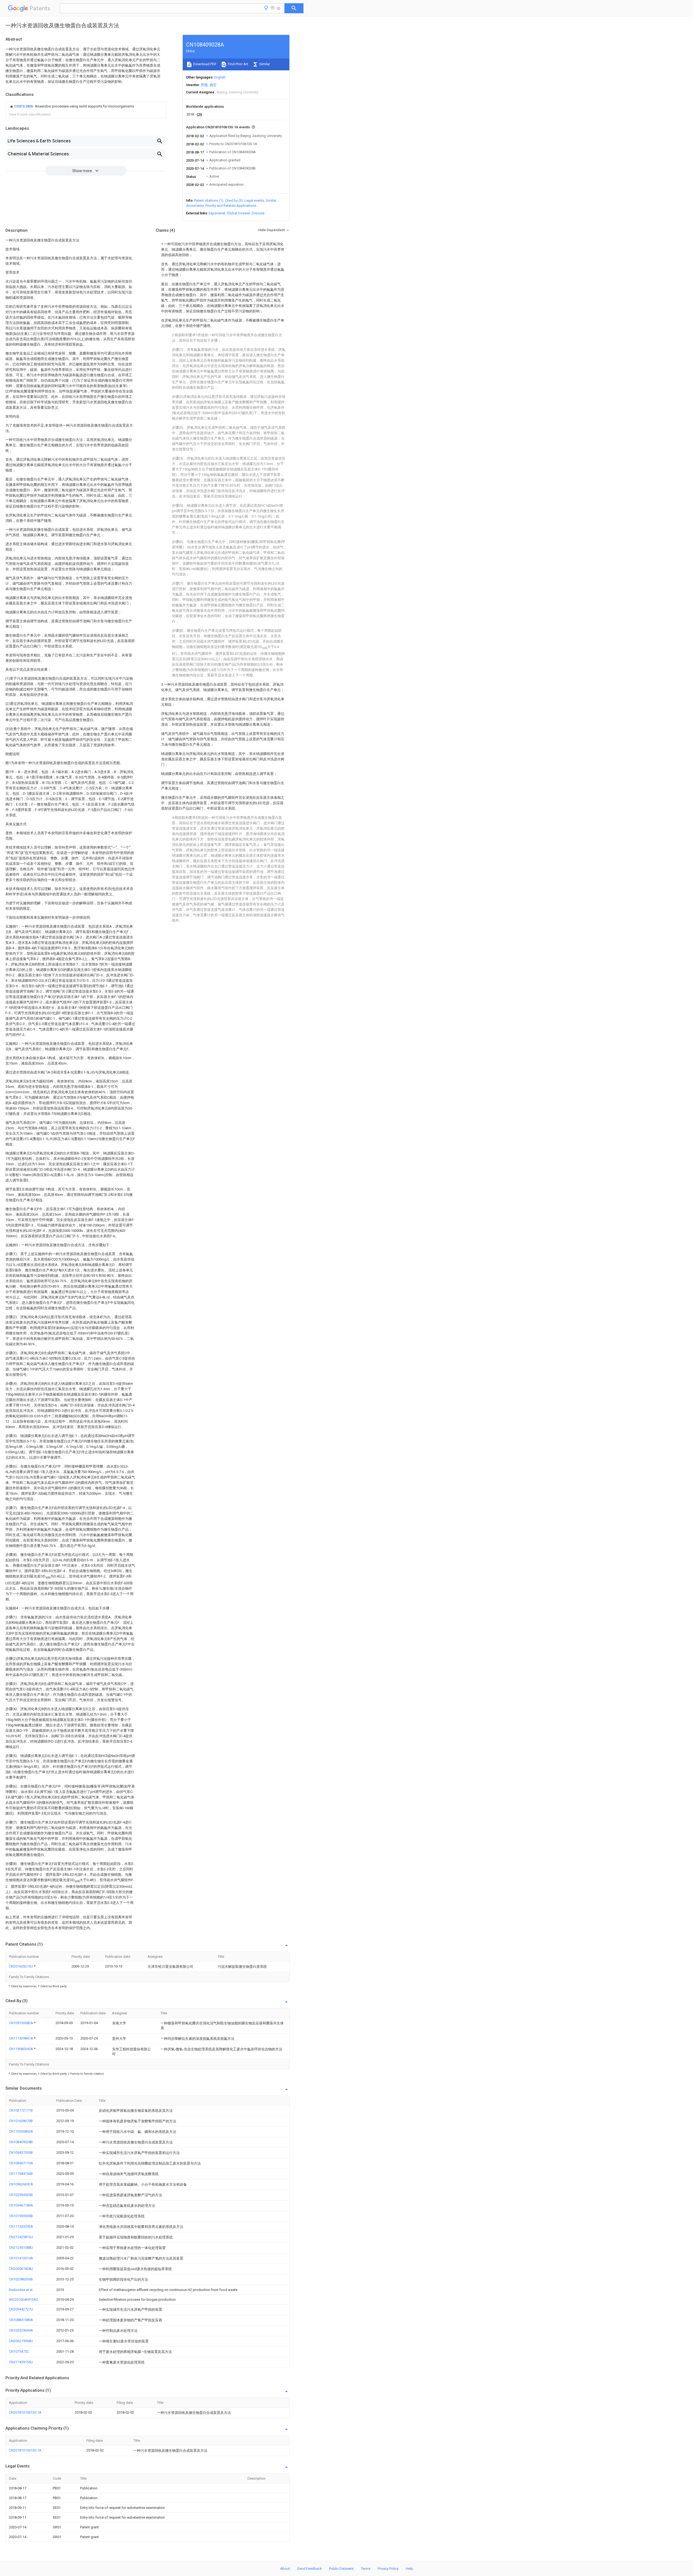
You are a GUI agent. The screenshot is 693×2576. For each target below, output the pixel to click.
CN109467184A (21, 2205)
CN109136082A (21, 2023)
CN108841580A (21, 2320)
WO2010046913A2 (23, 2300)
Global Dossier (238, 213)
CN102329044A (21, 2330)
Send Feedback (310, 2569)
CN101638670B (21, 2121)
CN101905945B (21, 2216)
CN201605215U (21, 1966)
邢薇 (204, 85)
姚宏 (213, 85)
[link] (71, 106)
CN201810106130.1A (25, 2412)
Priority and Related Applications (231, 206)
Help (409, 2569)
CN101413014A (21, 2258)
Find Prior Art (238, 64)
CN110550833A (21, 2131)
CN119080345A (21, 2049)
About (285, 2569)
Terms (366, 2569)
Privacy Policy (388, 2569)
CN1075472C (19, 2351)
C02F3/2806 (24, 106)
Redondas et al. (21, 2290)
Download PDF (205, 64)
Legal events (254, 200)
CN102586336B (21, 2279)
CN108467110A (21, 2163)
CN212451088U (21, 2248)
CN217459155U (21, 2362)
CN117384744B (21, 2174)
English (220, 77)
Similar (264, 64)
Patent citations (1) (209, 200)
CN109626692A (21, 2184)
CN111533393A (21, 2226)
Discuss (258, 213)
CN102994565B (21, 2195)
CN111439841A (21, 2038)
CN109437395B (21, 2153)
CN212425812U (21, 2237)
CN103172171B (21, 2110)
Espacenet (217, 213)
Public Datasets (341, 2569)
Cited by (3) (234, 200)
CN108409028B (21, 2142)
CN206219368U (21, 2341)
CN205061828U (21, 2269)
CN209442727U (21, 2309)
